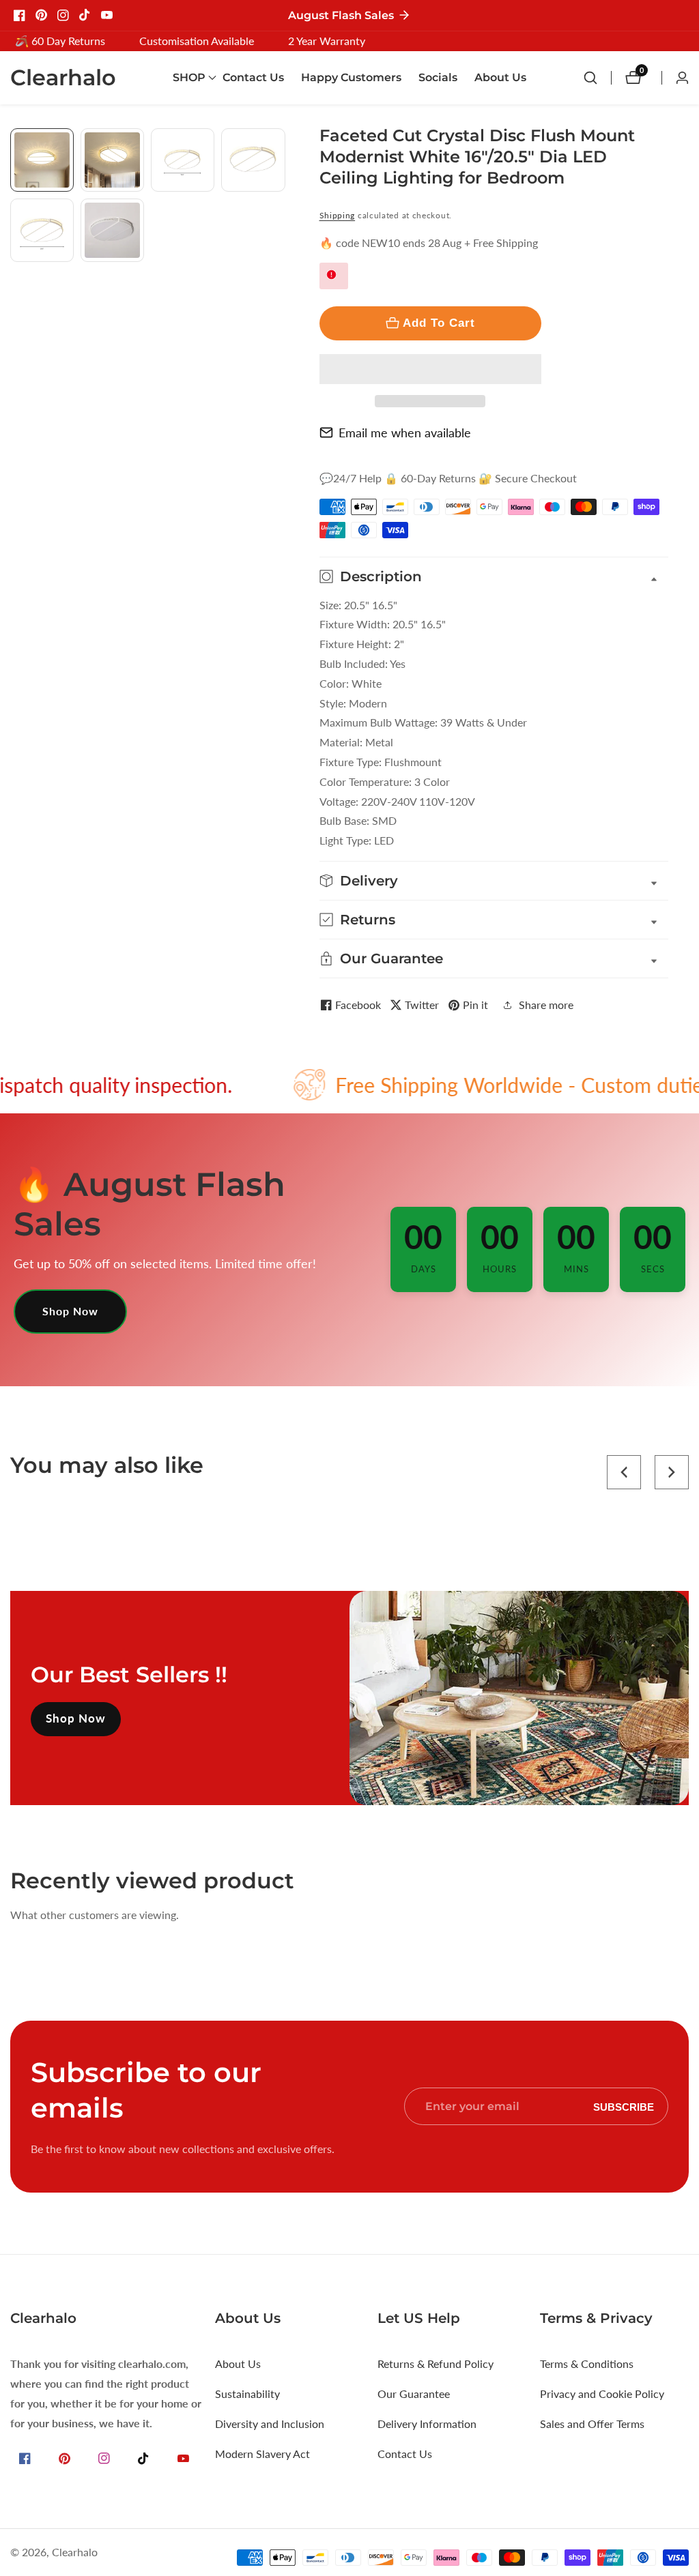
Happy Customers (351, 77)
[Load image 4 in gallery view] (253, 160)
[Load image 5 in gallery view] (42, 230)
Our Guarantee (414, 2394)
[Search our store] (597, 78)
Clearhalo (75, 2552)
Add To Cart (439, 323)
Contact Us (253, 77)
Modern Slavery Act (262, 2454)
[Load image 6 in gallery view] (112, 230)
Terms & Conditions (587, 2363)
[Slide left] (15, 144)
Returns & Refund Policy (436, 2363)
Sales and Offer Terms (592, 2424)
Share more (546, 1005)
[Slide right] (280, 277)
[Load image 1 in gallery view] (42, 160)
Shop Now (70, 1311)
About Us (500, 77)
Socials (438, 77)
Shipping (338, 215)
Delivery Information (427, 2424)
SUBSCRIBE (624, 2106)
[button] (430, 369)
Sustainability (247, 2394)
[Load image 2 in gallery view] (112, 160)
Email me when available (405, 433)
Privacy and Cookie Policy (602, 2394)
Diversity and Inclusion (270, 2424)
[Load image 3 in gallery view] (183, 160)
